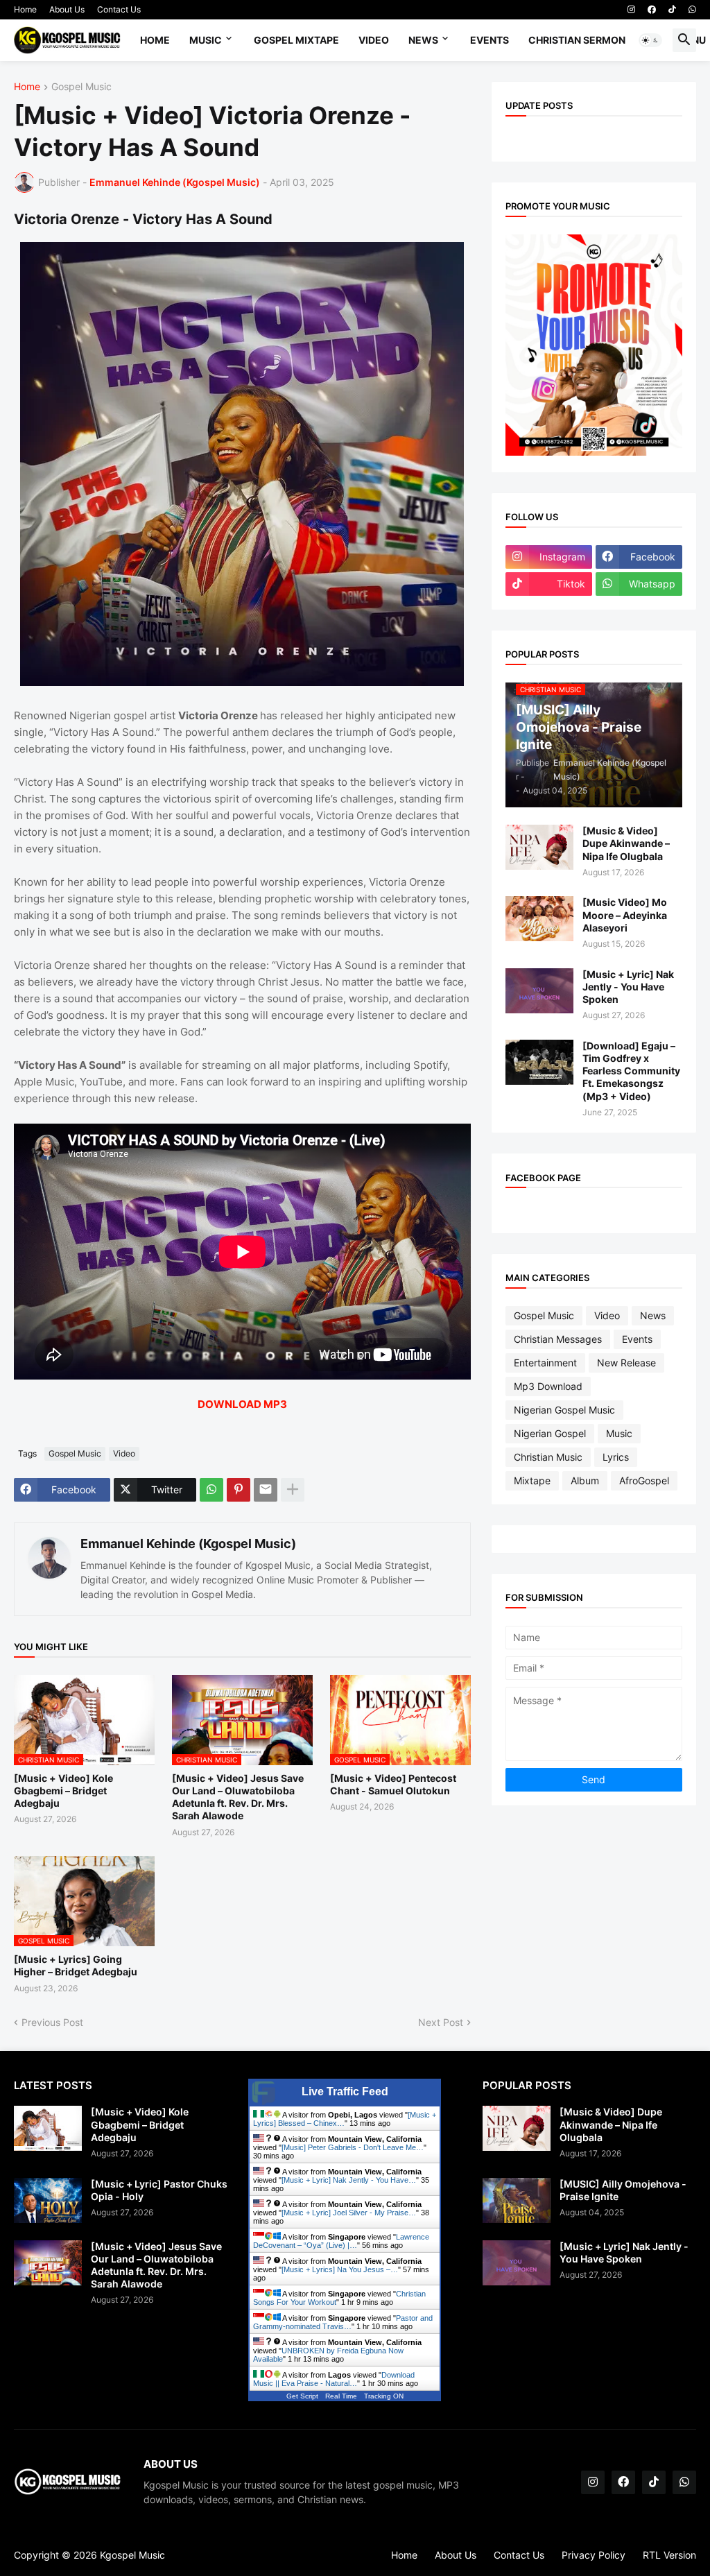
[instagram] (631, 10)
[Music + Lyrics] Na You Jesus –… (340, 2269)
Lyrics (616, 1457)
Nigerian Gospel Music (564, 1410)
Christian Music (548, 1457)
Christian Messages (558, 1339)
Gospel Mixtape (296, 40)
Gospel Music (81, 87)
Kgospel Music (132, 2555)
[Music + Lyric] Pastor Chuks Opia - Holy (159, 2190)
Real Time (341, 2396)
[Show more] (293, 1490)
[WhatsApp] (211, 1490)
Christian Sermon (577, 40)
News (423, 40)
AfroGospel (644, 1480)
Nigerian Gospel (550, 1433)
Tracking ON (384, 2396)
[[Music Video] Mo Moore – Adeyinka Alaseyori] (539, 919)
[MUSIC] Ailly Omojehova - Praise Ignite (623, 2190)
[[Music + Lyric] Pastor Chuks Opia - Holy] (48, 2200)
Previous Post (52, 2022)
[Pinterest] (239, 1490)
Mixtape (532, 1480)
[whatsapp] (692, 10)
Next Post (441, 2022)
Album (585, 1480)
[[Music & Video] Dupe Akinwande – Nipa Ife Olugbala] (539, 847)
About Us (67, 9)
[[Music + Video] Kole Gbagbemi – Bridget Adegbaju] (48, 2128)
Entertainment (545, 1363)
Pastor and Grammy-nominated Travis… (343, 2322)
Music (206, 40)
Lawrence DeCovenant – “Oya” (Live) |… (341, 2241)
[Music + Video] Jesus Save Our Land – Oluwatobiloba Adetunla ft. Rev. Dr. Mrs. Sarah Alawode (238, 1797)
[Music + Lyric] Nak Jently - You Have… (349, 2180)
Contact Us (119, 9)
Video (374, 40)
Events (490, 40)
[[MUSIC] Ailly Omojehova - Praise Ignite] (517, 2200)
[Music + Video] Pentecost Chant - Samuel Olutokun (393, 1784)
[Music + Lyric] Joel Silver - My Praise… (349, 2213)
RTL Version (669, 2555)
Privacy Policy (594, 2555)
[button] (650, 40)
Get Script (302, 2396)
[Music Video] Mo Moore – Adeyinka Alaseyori (625, 915)
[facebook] (652, 10)
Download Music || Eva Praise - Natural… (334, 2379)
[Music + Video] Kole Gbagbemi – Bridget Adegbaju (63, 1791)
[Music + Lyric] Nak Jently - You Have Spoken (628, 987)
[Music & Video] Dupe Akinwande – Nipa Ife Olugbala (626, 843)
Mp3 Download (548, 1386)
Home (25, 9)
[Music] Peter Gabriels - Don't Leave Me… (353, 2147)
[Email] (266, 1490)
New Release (626, 1363)
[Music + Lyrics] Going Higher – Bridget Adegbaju (76, 1965)
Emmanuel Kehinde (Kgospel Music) (188, 1544)
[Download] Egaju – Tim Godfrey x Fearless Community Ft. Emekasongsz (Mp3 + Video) (631, 1071)
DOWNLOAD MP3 (242, 1404)
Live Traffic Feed (345, 2092)
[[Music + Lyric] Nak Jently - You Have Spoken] (539, 991)
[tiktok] (672, 10)
